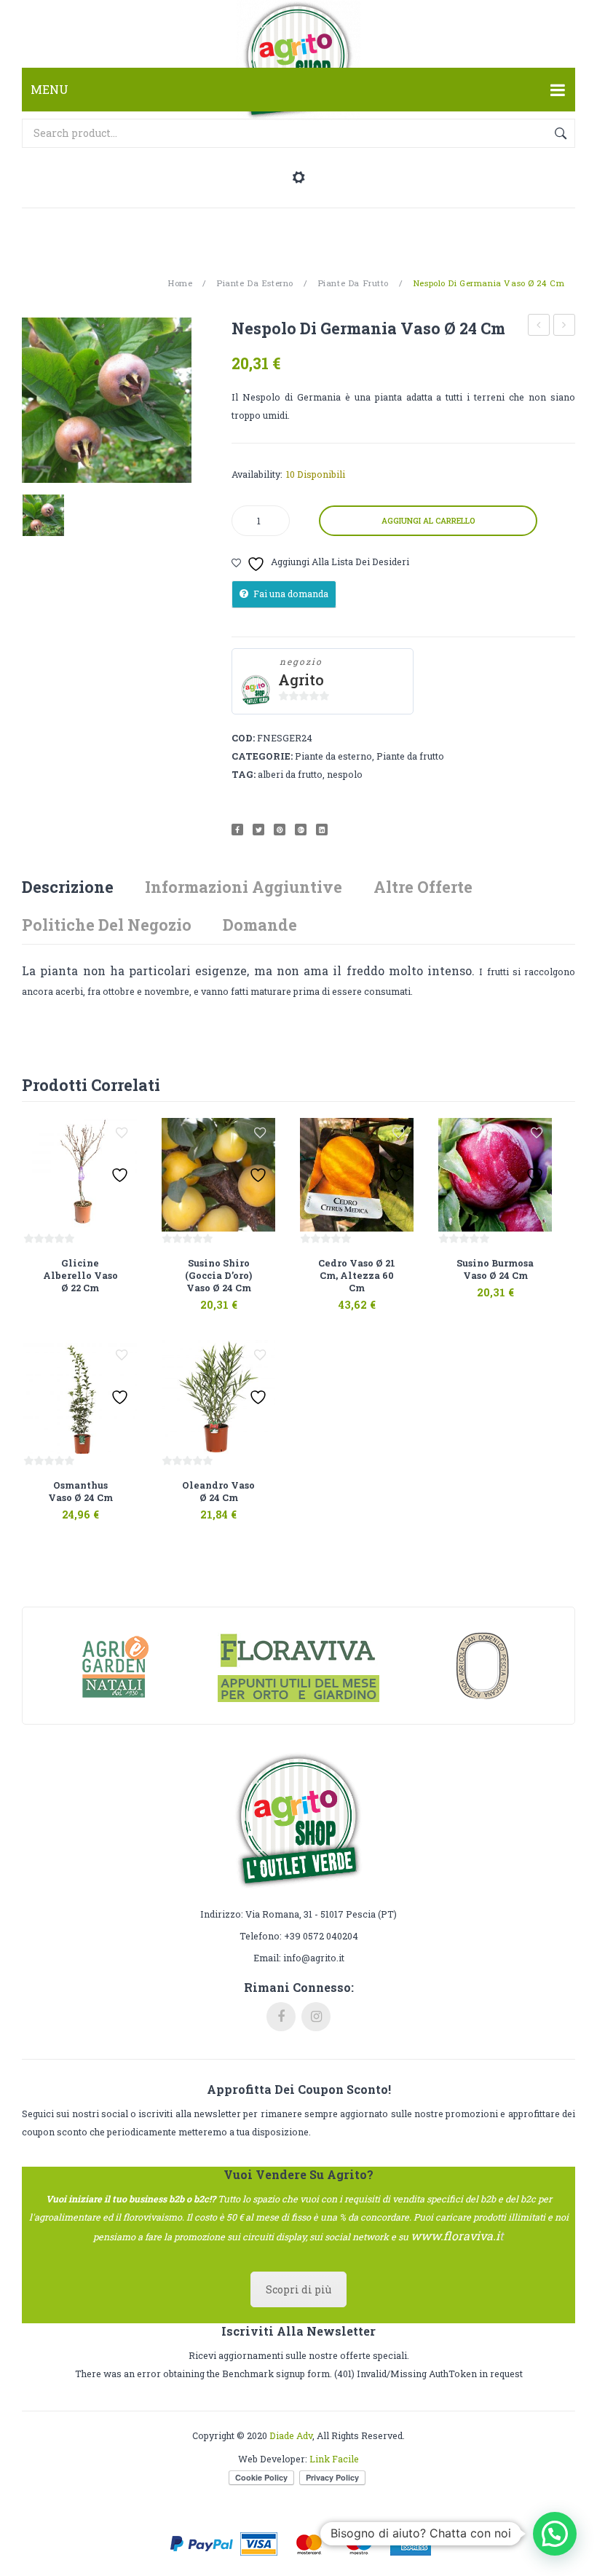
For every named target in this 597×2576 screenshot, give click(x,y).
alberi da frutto (290, 774)
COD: (243, 738)
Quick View (98, 1283)
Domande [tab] (260, 925)
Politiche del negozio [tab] (107, 925)
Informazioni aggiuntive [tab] (244, 887)
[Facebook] (237, 830)
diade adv (291, 2435)
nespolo (345, 774)
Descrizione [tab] (68, 887)
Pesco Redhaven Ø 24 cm (565, 327)
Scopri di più (298, 2289)
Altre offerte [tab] (423, 887)
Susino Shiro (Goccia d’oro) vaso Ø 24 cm (539, 327)
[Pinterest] (280, 830)
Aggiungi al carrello (428, 521)
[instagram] (316, 2017)
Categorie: (262, 756)
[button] (555, 2534)
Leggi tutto (60, 1283)
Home (180, 283)
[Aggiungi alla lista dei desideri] (122, 1133)
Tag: (244, 774)
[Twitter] (258, 830)
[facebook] (281, 2017)
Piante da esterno (255, 283)
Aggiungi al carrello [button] (199, 1296)
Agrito (301, 680)
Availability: (257, 474)
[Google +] (301, 830)
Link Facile (334, 2459)
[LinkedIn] (322, 830)
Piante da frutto (353, 283)
